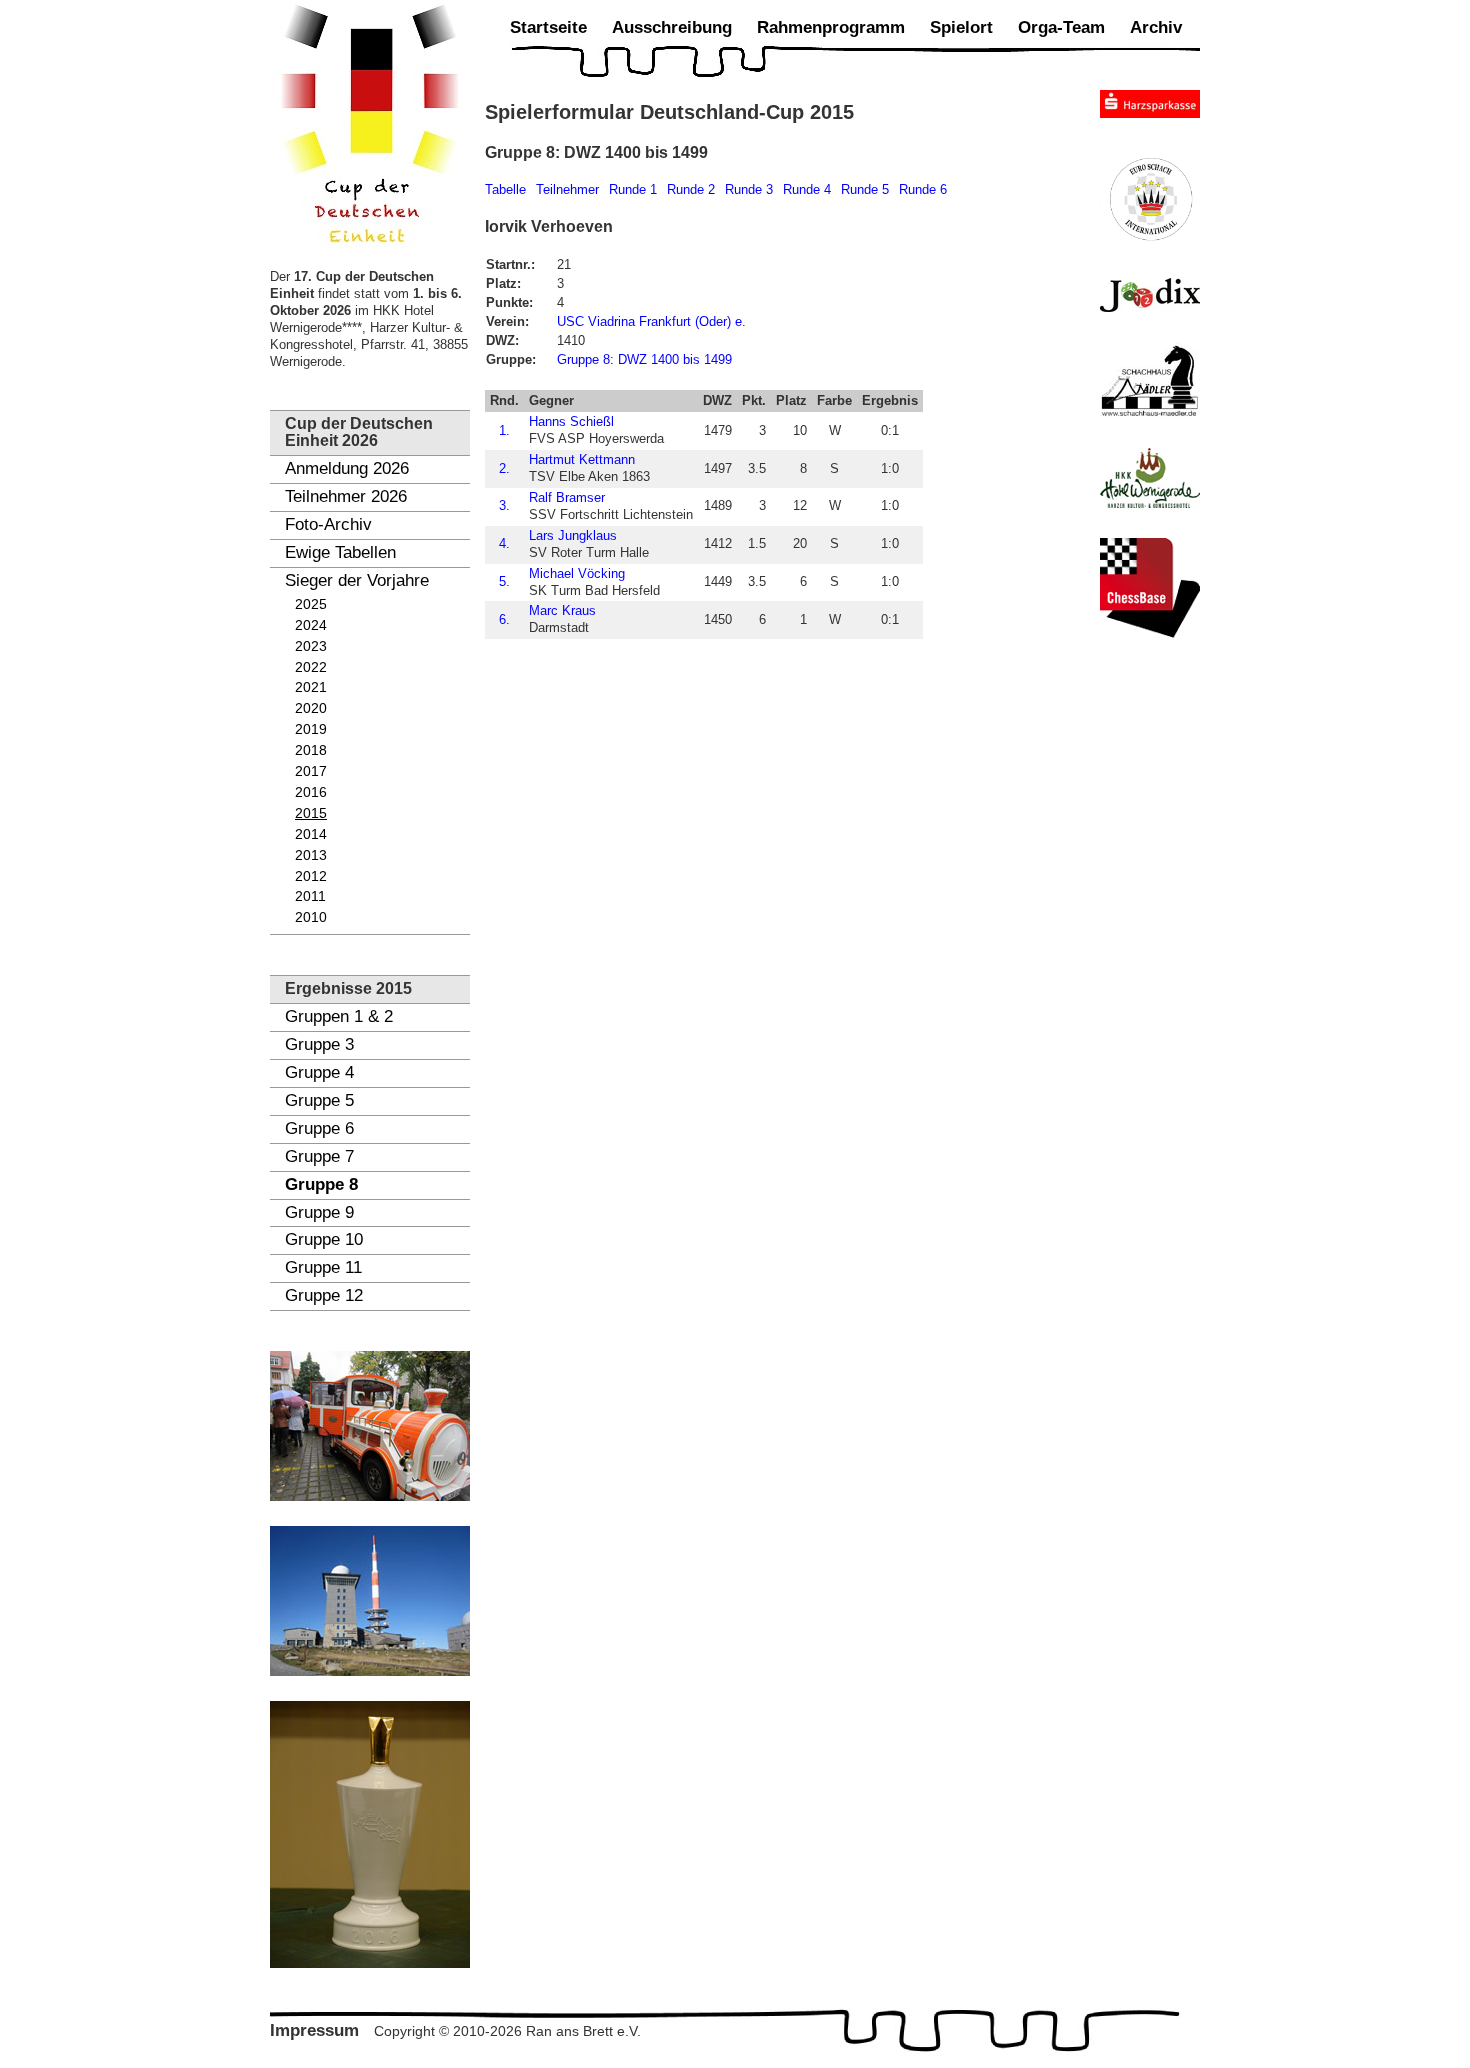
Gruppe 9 (319, 1212)
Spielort (961, 27)
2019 (311, 729)
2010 (311, 917)
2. (504, 468)
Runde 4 (807, 189)
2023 (311, 646)
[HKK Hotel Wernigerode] (1150, 478)
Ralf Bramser (567, 497)
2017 (311, 771)
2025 (311, 604)
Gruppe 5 (319, 1100)
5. (504, 581)
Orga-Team (1061, 27)
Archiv (1156, 27)
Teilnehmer (567, 189)
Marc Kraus (562, 610)
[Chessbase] (1150, 588)
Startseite (548, 27)
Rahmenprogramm (831, 27)
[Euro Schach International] (1150, 198)
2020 (311, 708)
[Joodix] (1150, 295)
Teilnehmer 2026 (346, 496)
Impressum (314, 2030)
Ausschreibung (672, 27)
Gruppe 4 (319, 1072)
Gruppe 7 (319, 1156)
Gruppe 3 (319, 1044)
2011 (310, 896)
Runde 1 (633, 189)
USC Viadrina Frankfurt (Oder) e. (651, 321)
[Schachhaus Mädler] (1150, 380)
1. (504, 430)
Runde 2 (691, 189)
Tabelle (505, 189)
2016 (311, 792)
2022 (311, 667)
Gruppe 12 (324, 1295)
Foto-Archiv (328, 524)
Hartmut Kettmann (582, 459)
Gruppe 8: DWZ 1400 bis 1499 (644, 359)
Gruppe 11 (323, 1267)
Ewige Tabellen (340, 552)
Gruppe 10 (324, 1239)
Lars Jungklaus (573, 535)
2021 (311, 687)
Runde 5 (865, 189)
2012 (311, 876)
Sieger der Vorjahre (357, 580)
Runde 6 (923, 189)
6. (504, 619)
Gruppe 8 (321, 1184)
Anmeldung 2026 (347, 468)
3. (504, 505)
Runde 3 (749, 189)
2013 (311, 855)
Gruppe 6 (319, 1128)
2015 (311, 813)
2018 (311, 750)
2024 (311, 625)
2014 (311, 834)
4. (504, 543)
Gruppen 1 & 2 (339, 1016)
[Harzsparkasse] (1150, 104)
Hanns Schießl (571, 421)
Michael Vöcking (577, 573)
